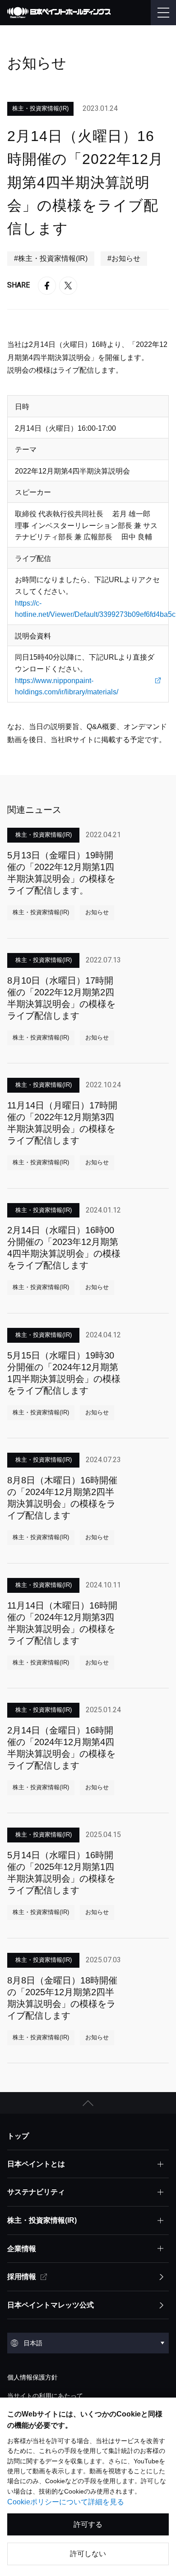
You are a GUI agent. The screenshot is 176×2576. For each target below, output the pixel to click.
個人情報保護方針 (32, 2377)
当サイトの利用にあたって (45, 2396)
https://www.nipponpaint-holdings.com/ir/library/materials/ (67, 686)
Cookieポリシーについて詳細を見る (66, 2502)
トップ (18, 2136)
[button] (88, 2103)
